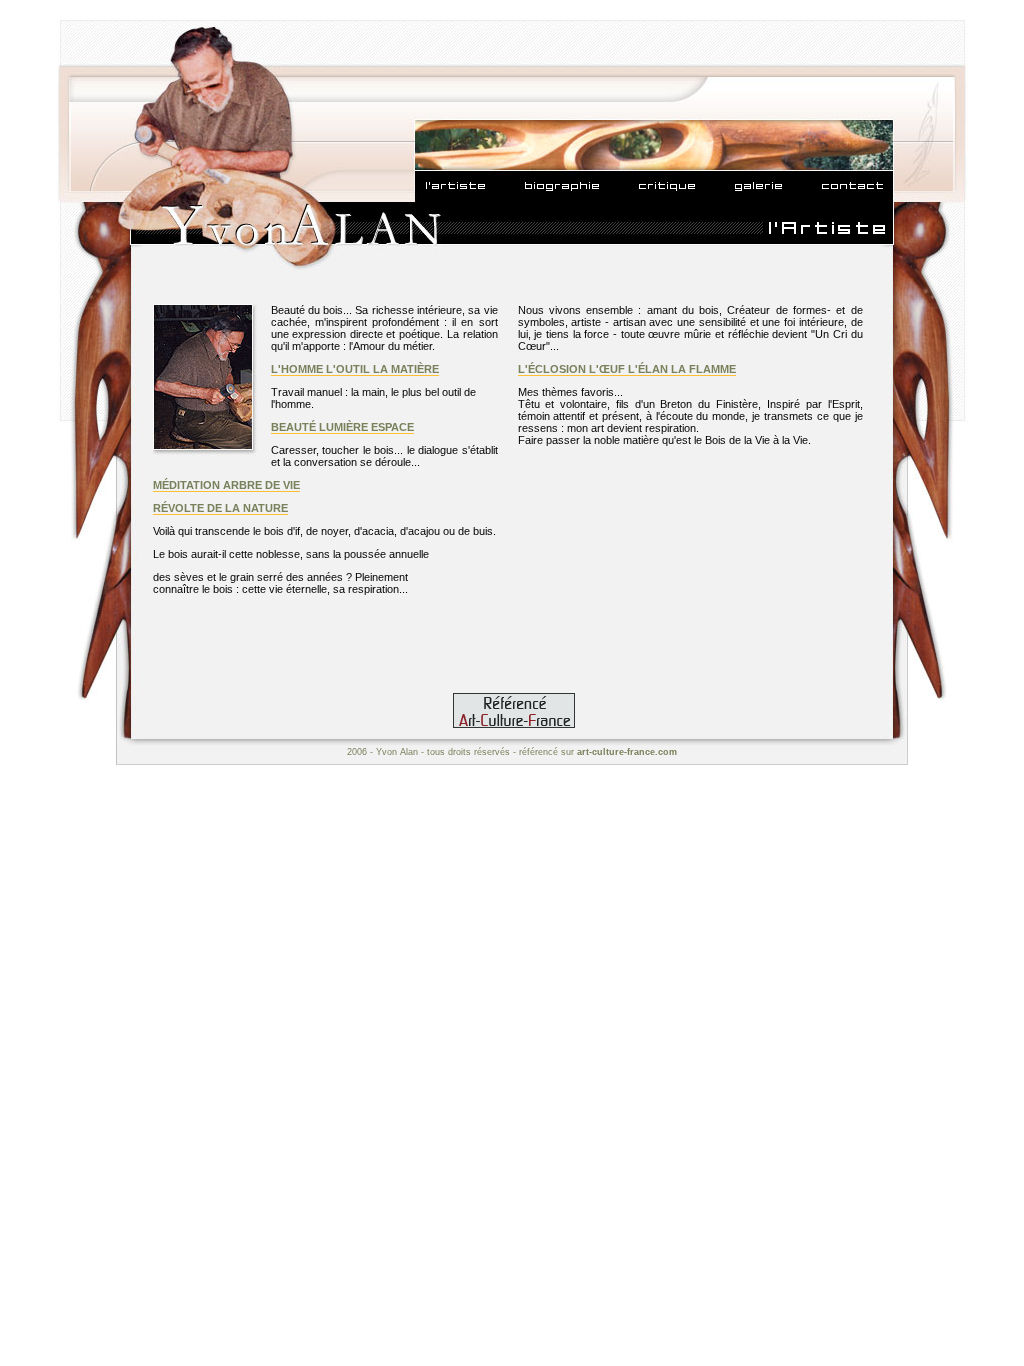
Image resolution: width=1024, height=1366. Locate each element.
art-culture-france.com (627, 752)
